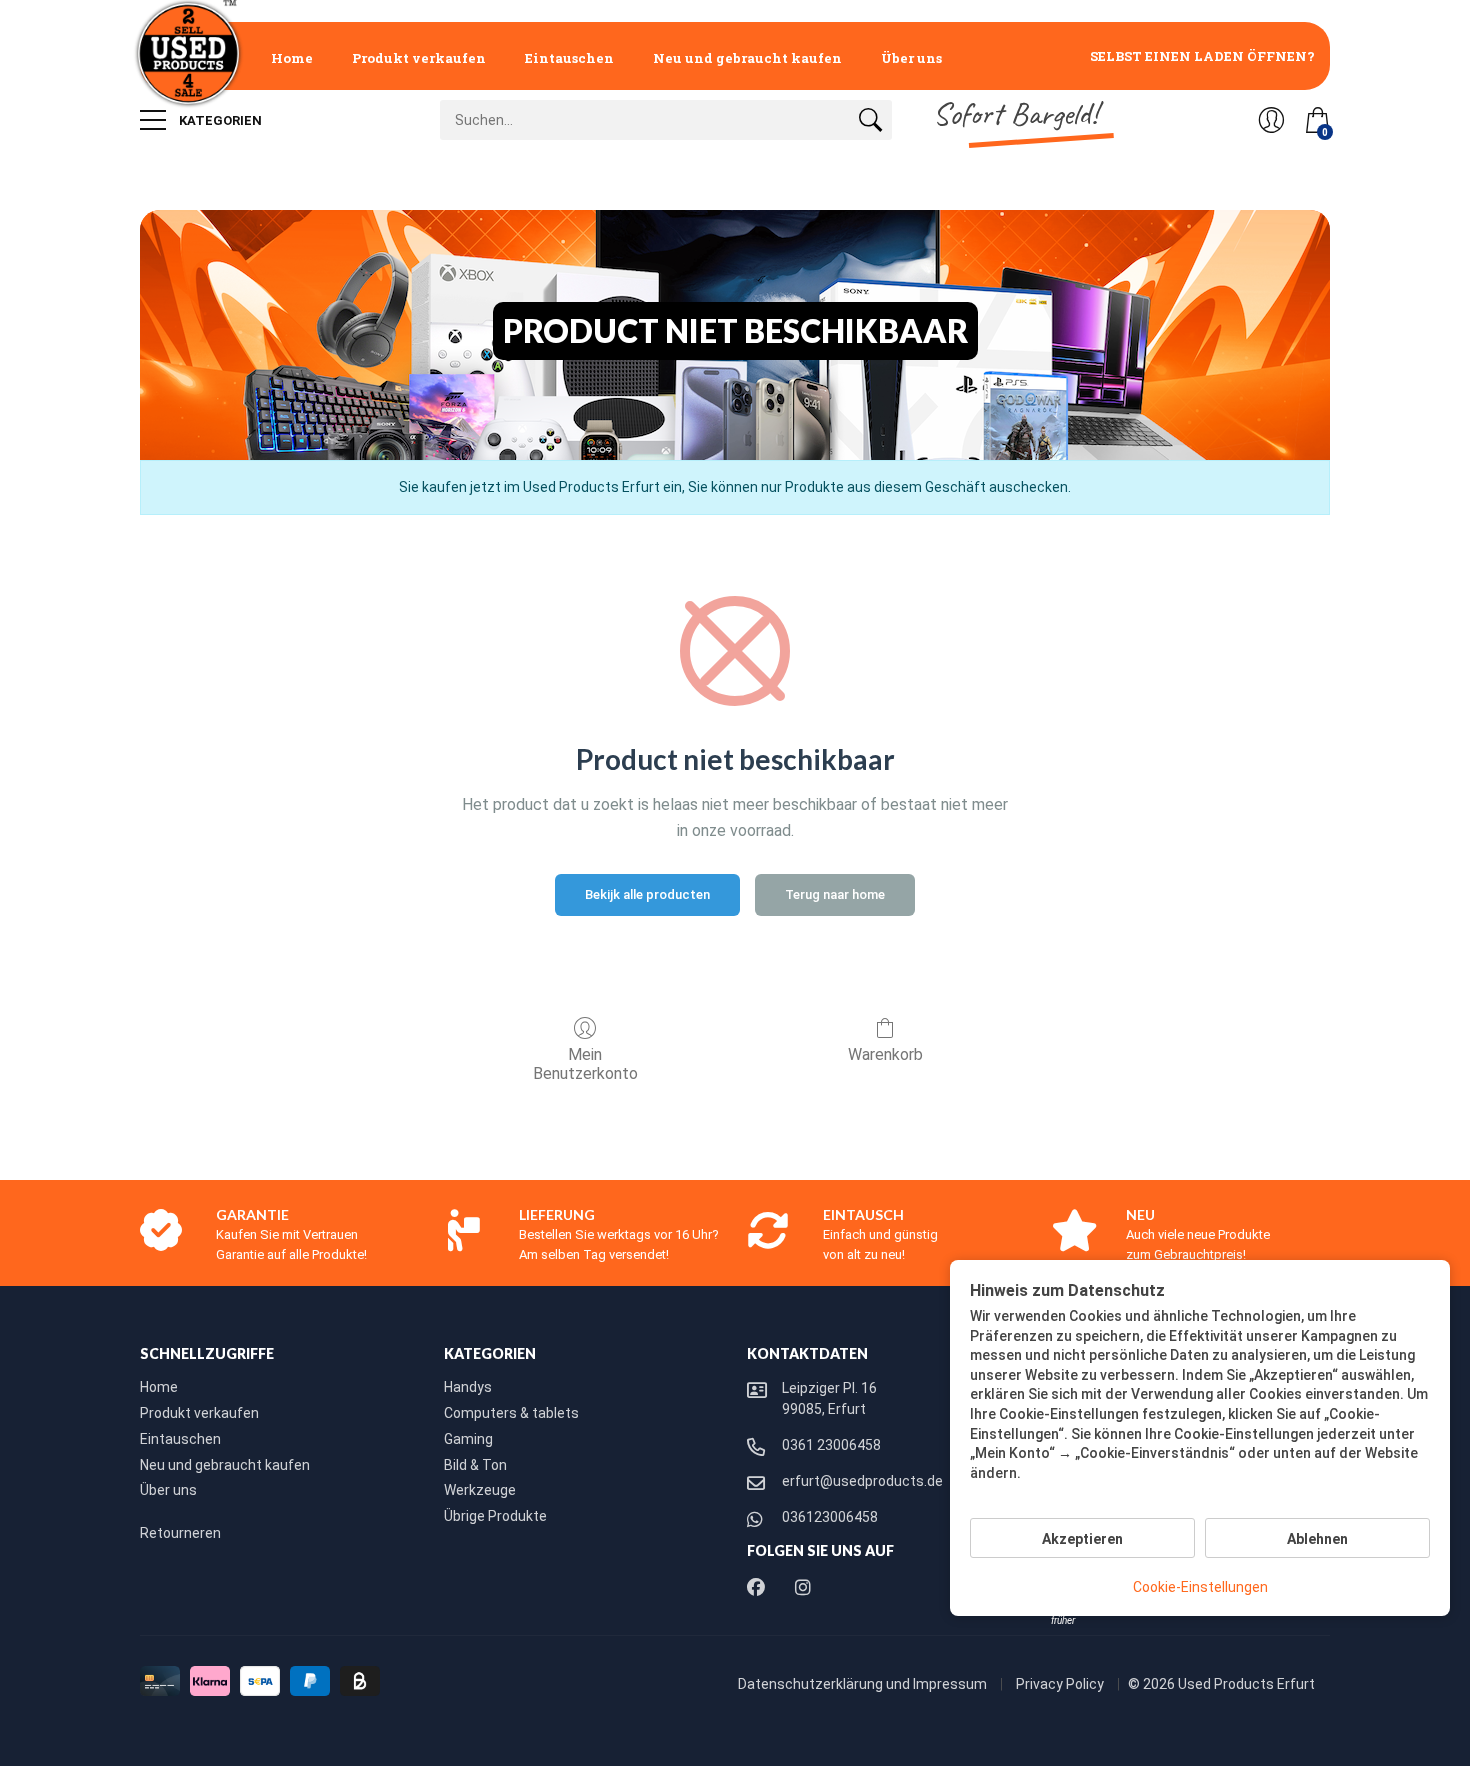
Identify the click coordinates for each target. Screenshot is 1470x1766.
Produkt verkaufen (419, 58)
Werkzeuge (480, 1490)
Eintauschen (569, 58)
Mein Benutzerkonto (585, 1064)
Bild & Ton (475, 1465)
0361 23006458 (831, 1445)
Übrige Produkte (495, 1516)
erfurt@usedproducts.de (862, 1481)
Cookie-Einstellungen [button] (1200, 1587)
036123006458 (830, 1517)
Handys (468, 1387)
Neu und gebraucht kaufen (747, 58)
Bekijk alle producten (647, 894)
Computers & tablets (511, 1413)
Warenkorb (885, 1054)
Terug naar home (835, 894)
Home (292, 58)
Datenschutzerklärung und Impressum (864, 1684)
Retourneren (180, 1533)
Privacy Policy (1061, 1684)
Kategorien (219, 120)
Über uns (911, 58)
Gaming (468, 1439)
